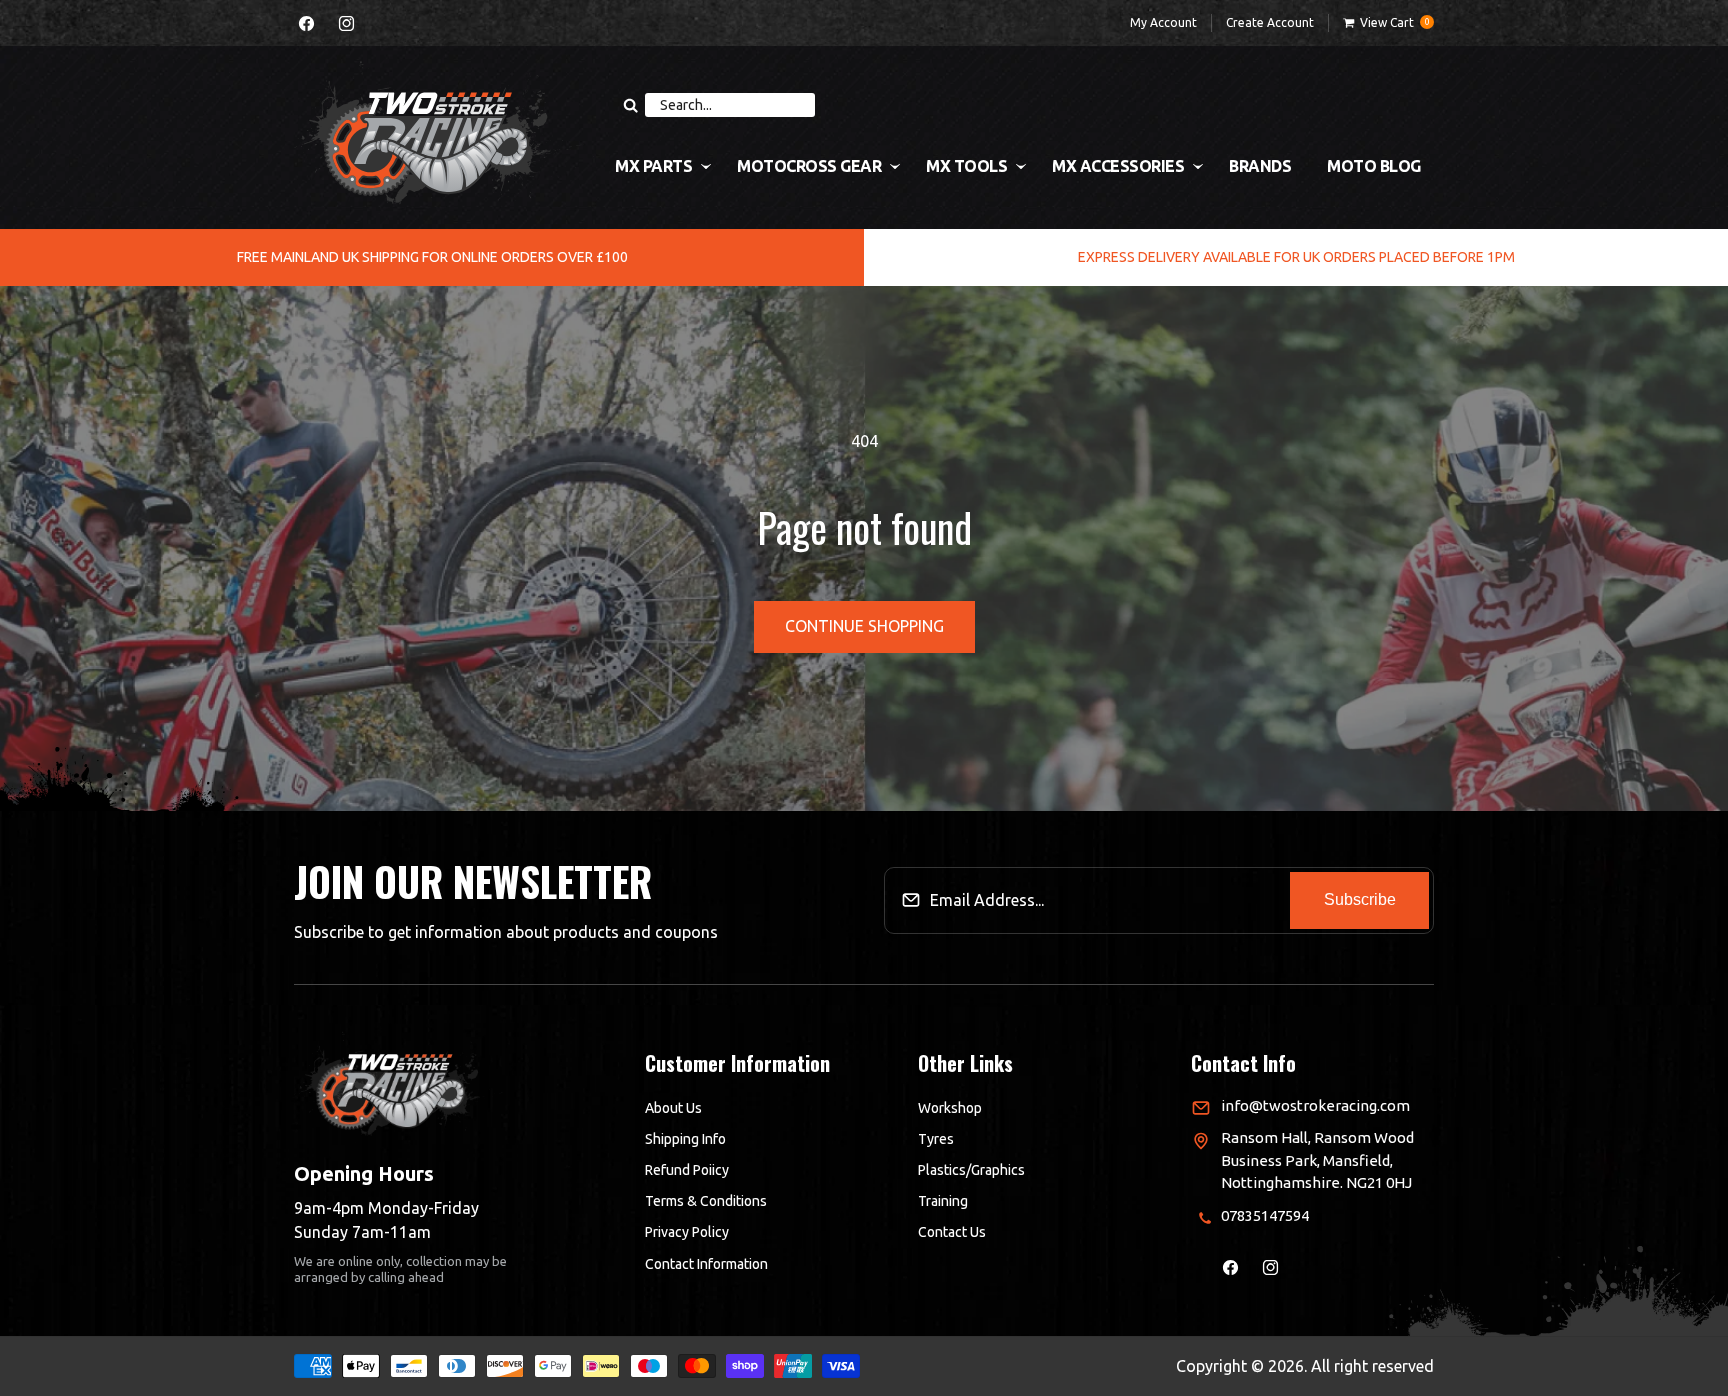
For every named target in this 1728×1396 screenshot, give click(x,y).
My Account (1163, 22)
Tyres (936, 1139)
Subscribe (1360, 900)
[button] (1388, 23)
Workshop (950, 1108)
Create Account (1270, 22)
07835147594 (1265, 1215)
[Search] (630, 105)
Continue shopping (864, 626)
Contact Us (952, 1233)
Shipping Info (685, 1139)
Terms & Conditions (706, 1202)
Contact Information (706, 1264)
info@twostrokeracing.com (1315, 1105)
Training (943, 1202)
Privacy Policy (687, 1233)
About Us (673, 1108)
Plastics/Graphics (971, 1170)
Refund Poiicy (687, 1170)
